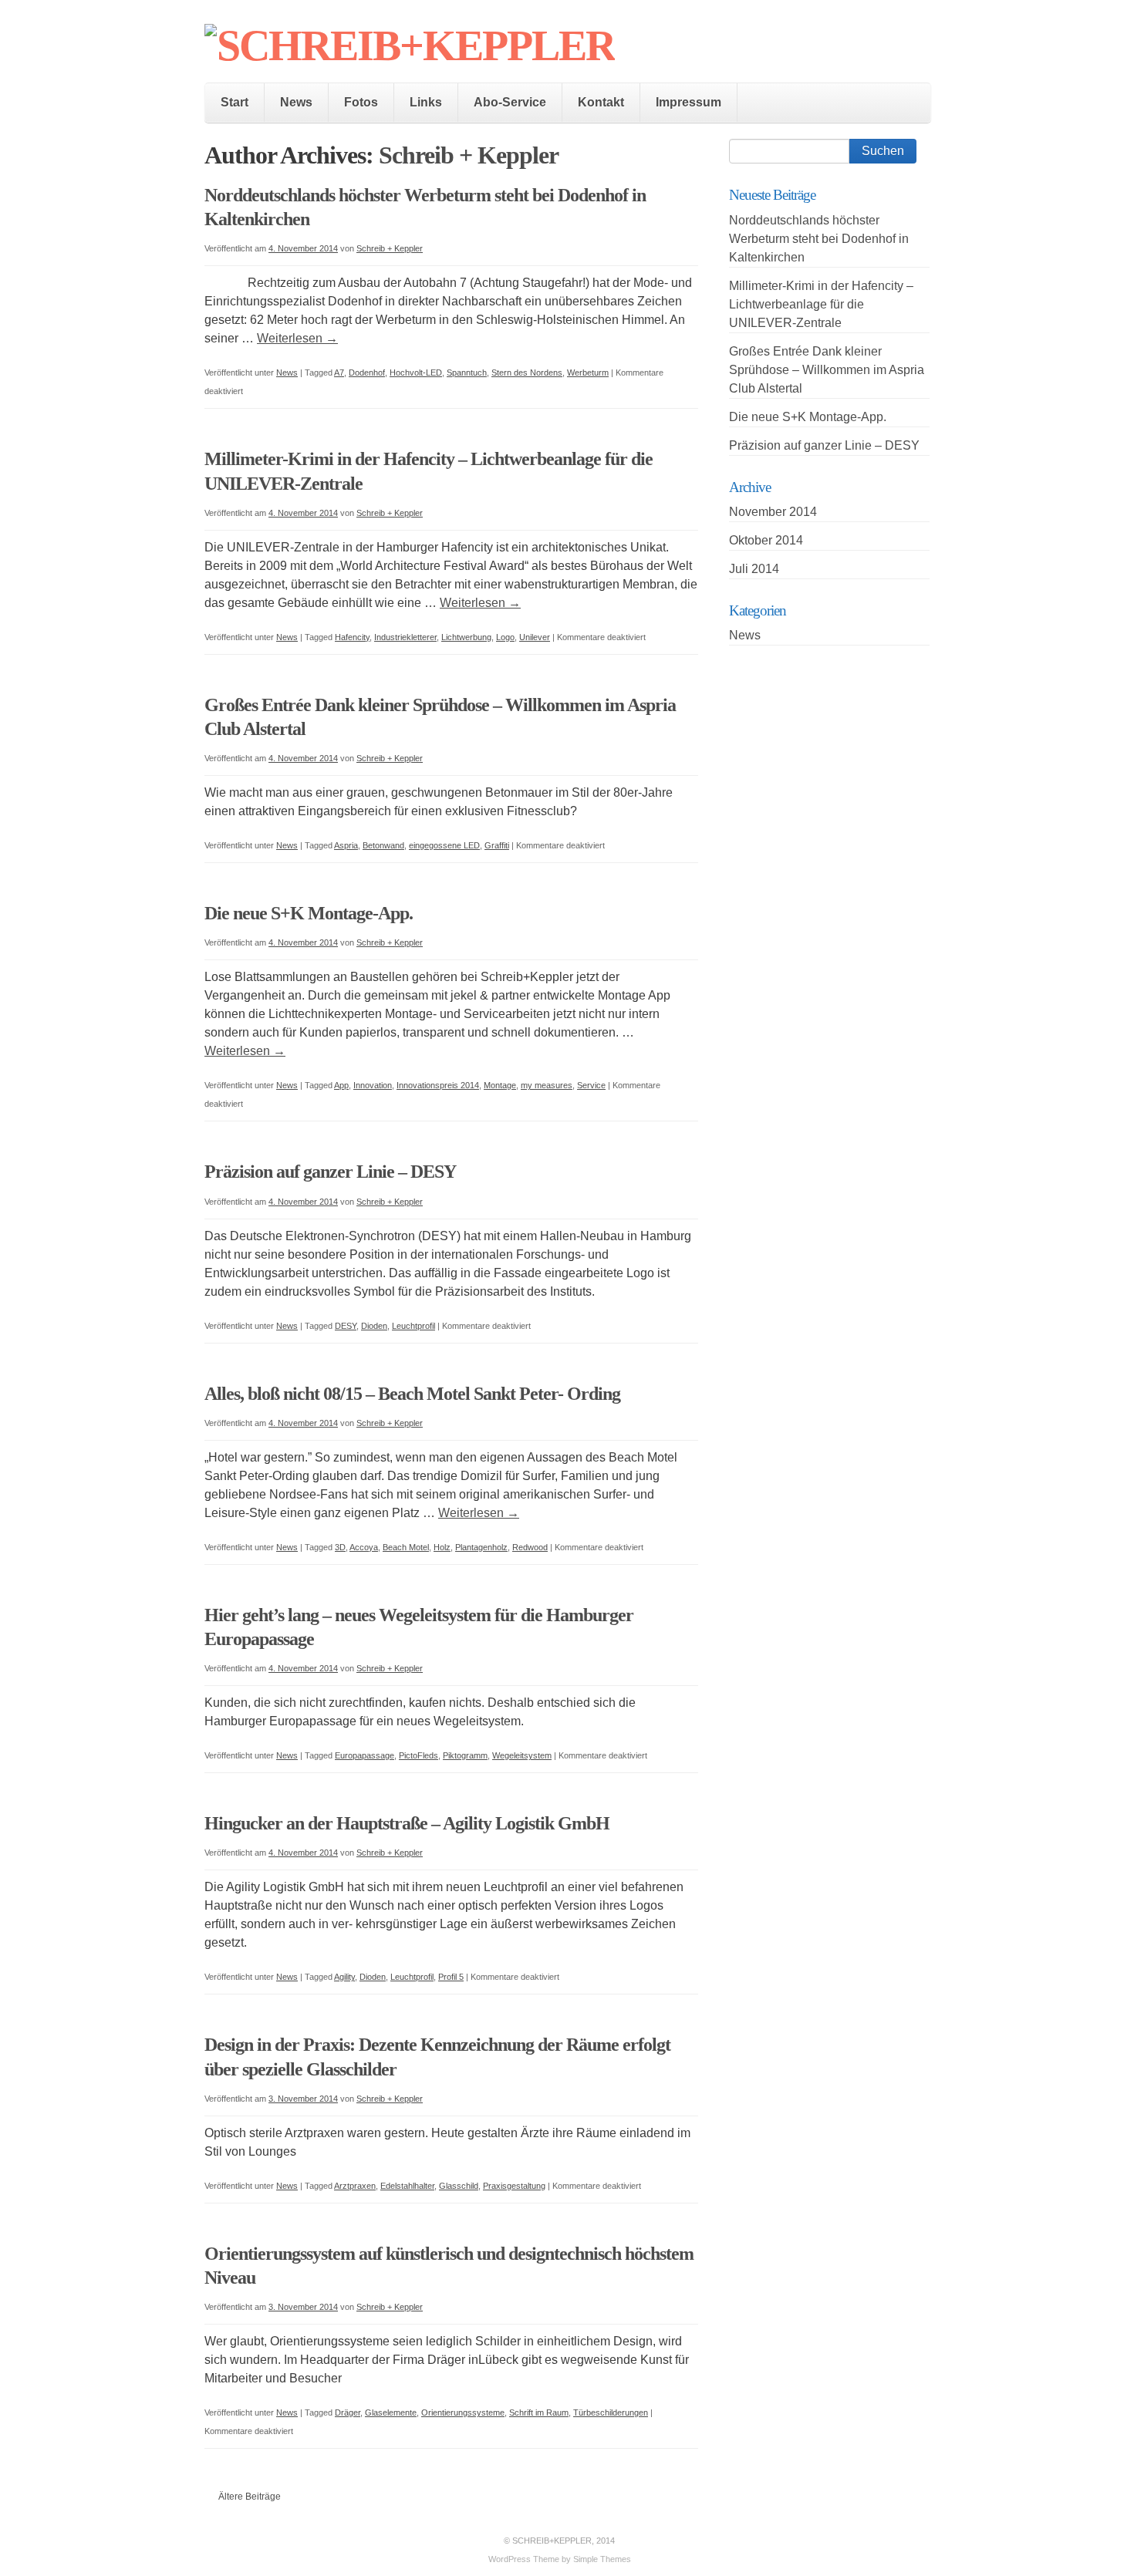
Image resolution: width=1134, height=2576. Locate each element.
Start (235, 102)
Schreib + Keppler (469, 155)
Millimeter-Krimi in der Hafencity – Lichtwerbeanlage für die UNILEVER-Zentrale (821, 304)
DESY (346, 1326)
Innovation (373, 1085)
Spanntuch (467, 373)
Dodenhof (367, 373)
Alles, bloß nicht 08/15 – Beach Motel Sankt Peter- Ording (412, 1394)
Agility (344, 1977)
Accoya (364, 1547)
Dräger (348, 2412)
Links (426, 102)
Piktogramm (465, 1755)
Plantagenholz (481, 1547)
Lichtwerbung (466, 637)
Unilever (535, 637)
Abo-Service (510, 102)
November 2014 (773, 512)
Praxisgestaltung (514, 2186)
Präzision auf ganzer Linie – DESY (330, 1172)
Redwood (530, 1547)
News (296, 102)
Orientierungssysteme (463, 2412)
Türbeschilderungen (611, 2412)
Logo (505, 637)
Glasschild (459, 2186)
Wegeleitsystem (522, 1755)
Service (591, 1085)
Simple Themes (602, 2559)
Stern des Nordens (527, 373)
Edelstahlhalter (407, 2186)
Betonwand (383, 845)
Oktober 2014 (766, 540)
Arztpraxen (355, 2186)
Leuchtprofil (413, 1326)
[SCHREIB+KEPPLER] (410, 46)
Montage (500, 1085)
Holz (442, 1547)
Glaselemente (391, 2412)
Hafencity (352, 637)
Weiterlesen (297, 338)
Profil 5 (451, 1977)
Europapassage (364, 1755)
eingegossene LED (444, 845)
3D (340, 1547)
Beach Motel (406, 1547)
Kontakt (601, 102)
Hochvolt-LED (416, 373)
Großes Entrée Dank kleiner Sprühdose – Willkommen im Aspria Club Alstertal (827, 370)
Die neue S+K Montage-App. (309, 913)
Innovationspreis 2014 (438, 1085)
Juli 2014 (754, 569)
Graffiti (497, 845)
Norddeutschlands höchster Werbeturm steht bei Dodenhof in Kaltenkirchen (819, 239)
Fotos (361, 102)
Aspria (346, 845)
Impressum (688, 102)
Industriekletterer (405, 637)
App (341, 1085)
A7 (339, 373)
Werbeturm (588, 373)
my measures (547, 1085)
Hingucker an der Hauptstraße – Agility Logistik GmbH (407, 1823)
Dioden (374, 1326)
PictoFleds (418, 1755)
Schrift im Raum (539, 2412)
